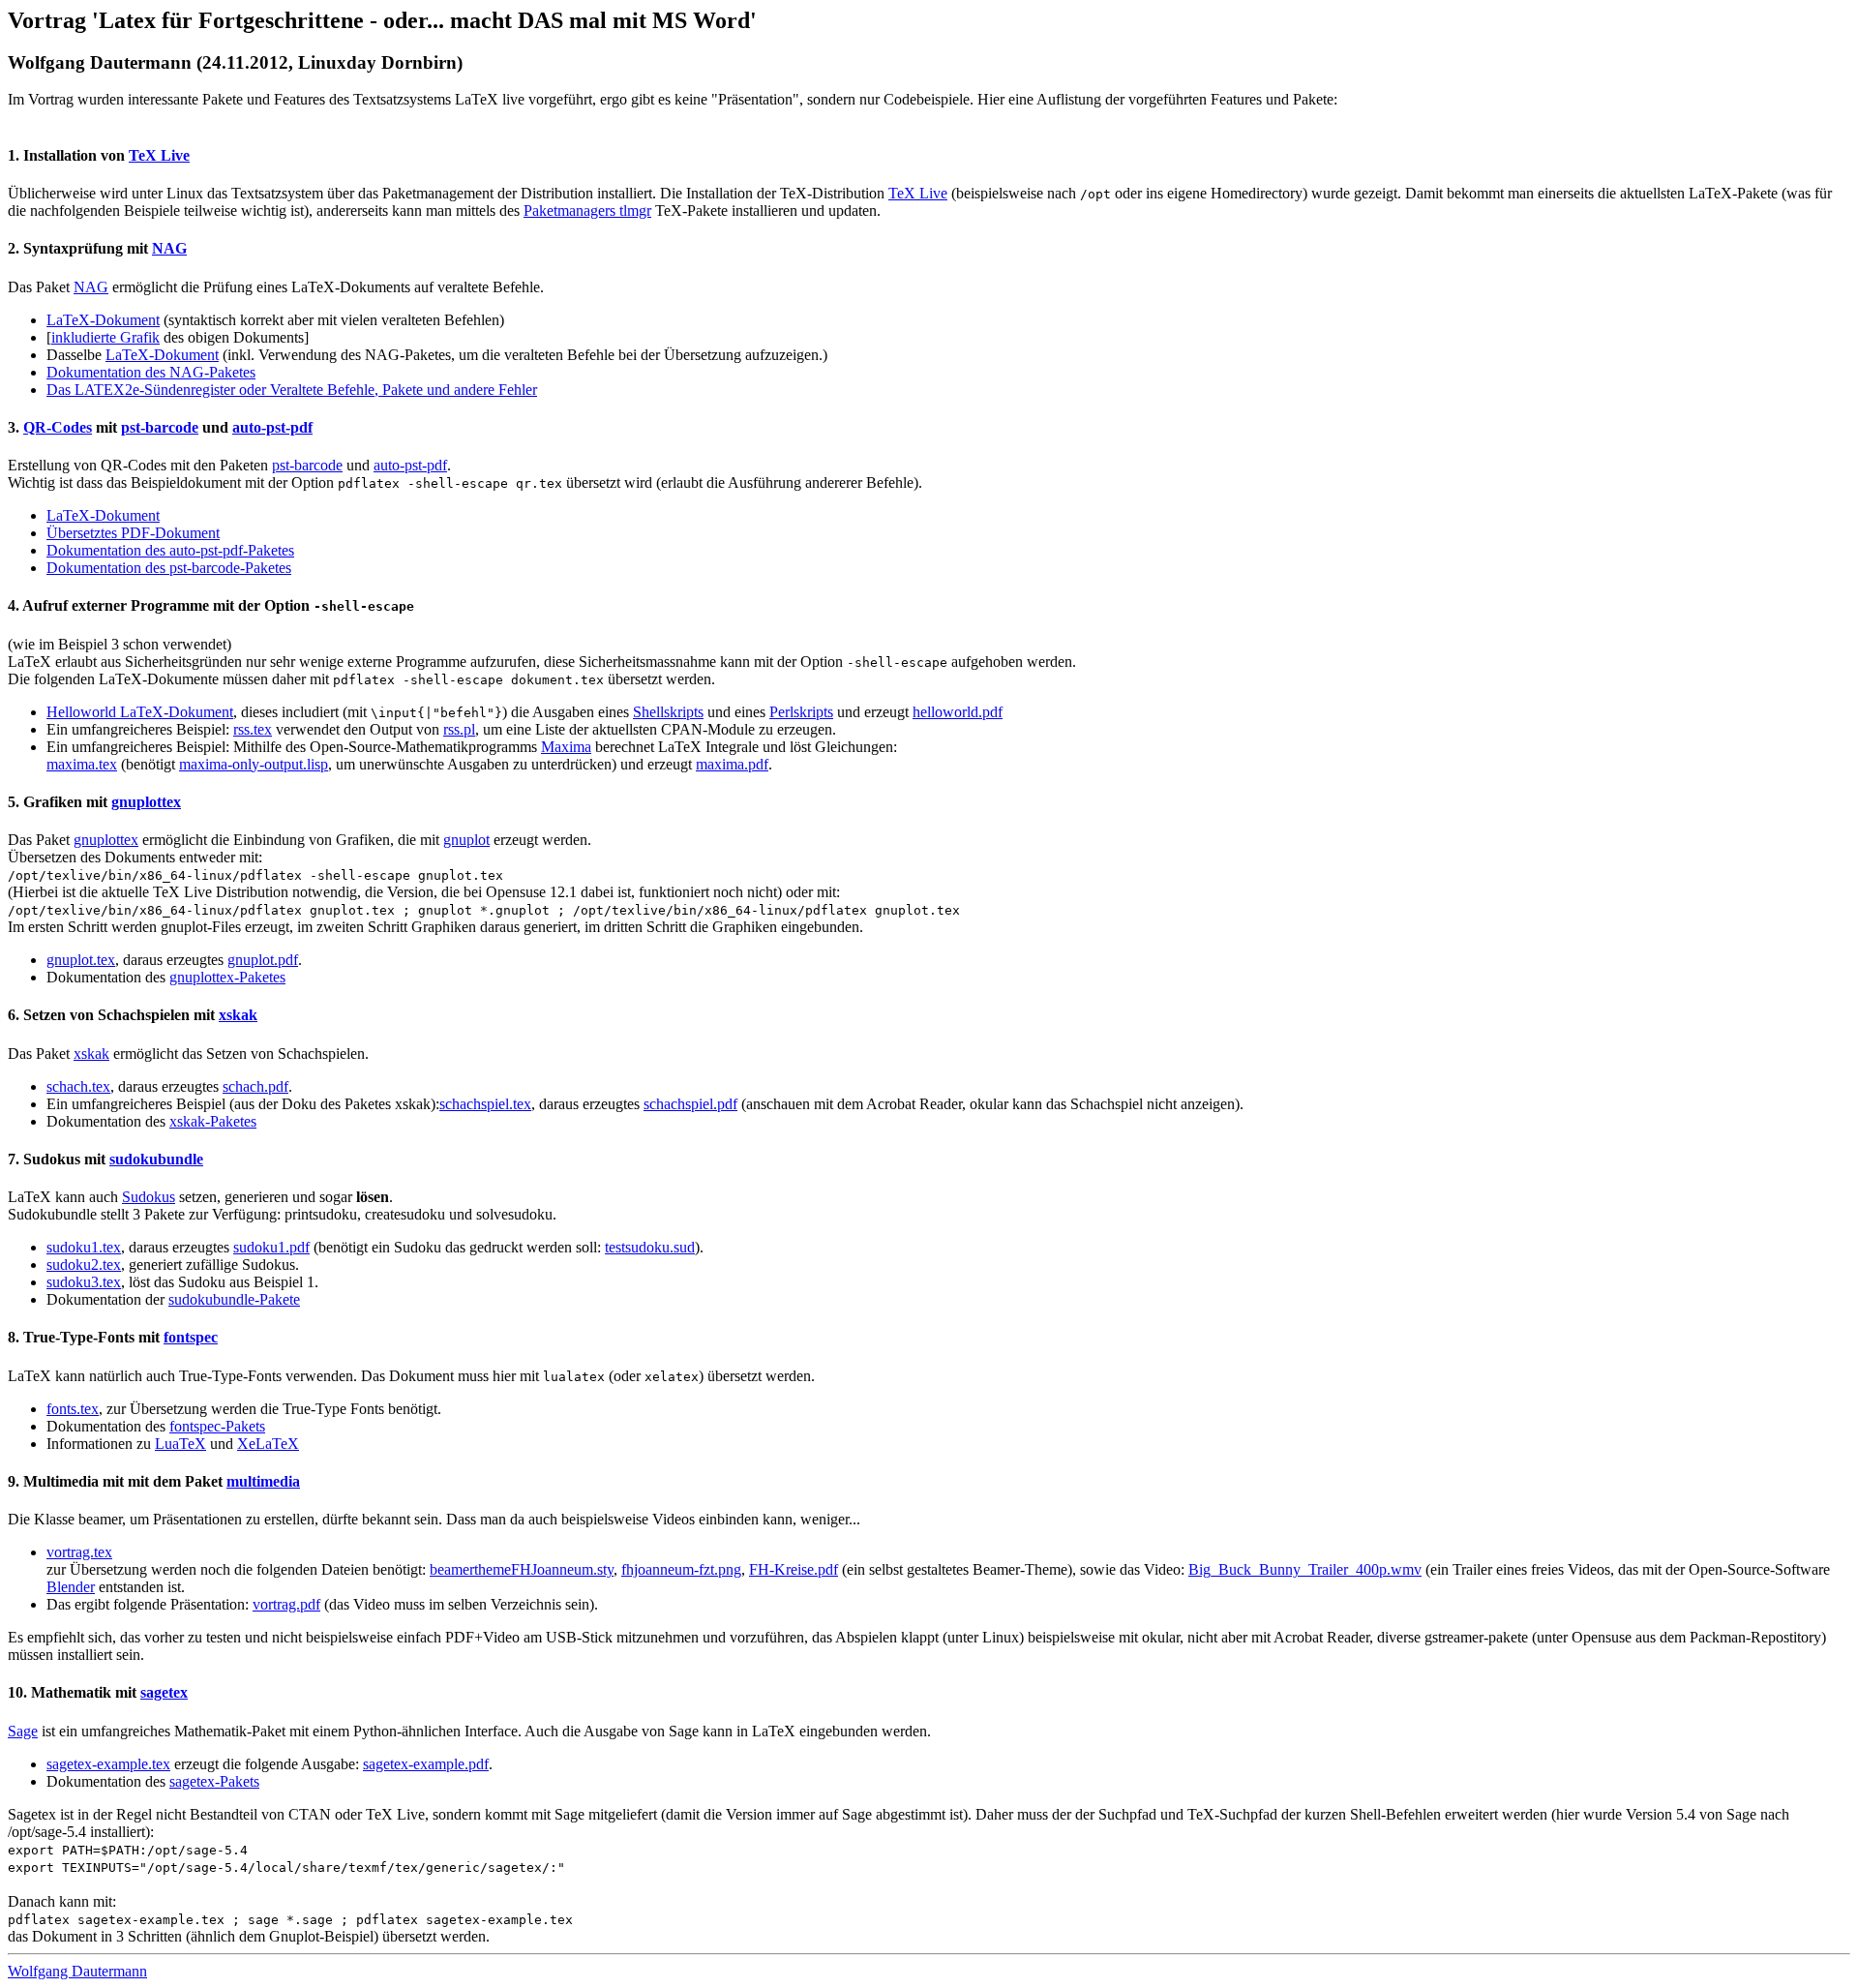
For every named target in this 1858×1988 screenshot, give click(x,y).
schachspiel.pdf (690, 1104)
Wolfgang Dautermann (77, 1971)
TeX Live (159, 155)
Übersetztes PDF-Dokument (133, 533)
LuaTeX (180, 1444)
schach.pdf (255, 1086)
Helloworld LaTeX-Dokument (140, 712)
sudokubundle (156, 1159)
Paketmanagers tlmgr (587, 211)
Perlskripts (801, 712)
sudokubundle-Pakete (234, 1299)
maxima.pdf (732, 764)
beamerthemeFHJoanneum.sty (522, 1569)
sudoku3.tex (84, 1282)
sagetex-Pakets (214, 1781)
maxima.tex (82, 764)
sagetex (164, 1692)
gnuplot (466, 840)
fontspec (191, 1337)
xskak (238, 1015)
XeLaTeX (268, 1444)
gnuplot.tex (81, 960)
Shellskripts (668, 712)
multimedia (263, 1481)
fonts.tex (73, 1409)
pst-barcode (160, 427)
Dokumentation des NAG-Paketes (151, 372)
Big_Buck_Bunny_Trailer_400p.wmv (1305, 1569)
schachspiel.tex (485, 1104)
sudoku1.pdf (271, 1247)
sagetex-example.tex (108, 1764)
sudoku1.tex (84, 1247)
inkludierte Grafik (105, 337)
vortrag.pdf (286, 1604)
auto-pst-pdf (272, 427)
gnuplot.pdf (263, 960)
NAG (169, 248)
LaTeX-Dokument (103, 320)
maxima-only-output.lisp (254, 764)
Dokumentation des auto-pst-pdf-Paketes (170, 550)
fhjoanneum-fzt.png (681, 1569)
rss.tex (253, 729)
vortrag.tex (79, 1552)
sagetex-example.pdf (426, 1764)
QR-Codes (58, 427)
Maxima (566, 747)
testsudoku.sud (650, 1247)
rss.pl (459, 729)
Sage (23, 1731)
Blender (71, 1587)
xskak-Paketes (213, 1121)
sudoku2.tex (84, 1265)
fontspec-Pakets (217, 1426)
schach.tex (78, 1086)
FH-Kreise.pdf (794, 1569)
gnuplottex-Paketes (227, 977)
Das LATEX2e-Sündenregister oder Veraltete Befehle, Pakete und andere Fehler (292, 390)
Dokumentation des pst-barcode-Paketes (169, 568)
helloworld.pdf (958, 712)
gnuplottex (146, 802)
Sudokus (149, 1197)
